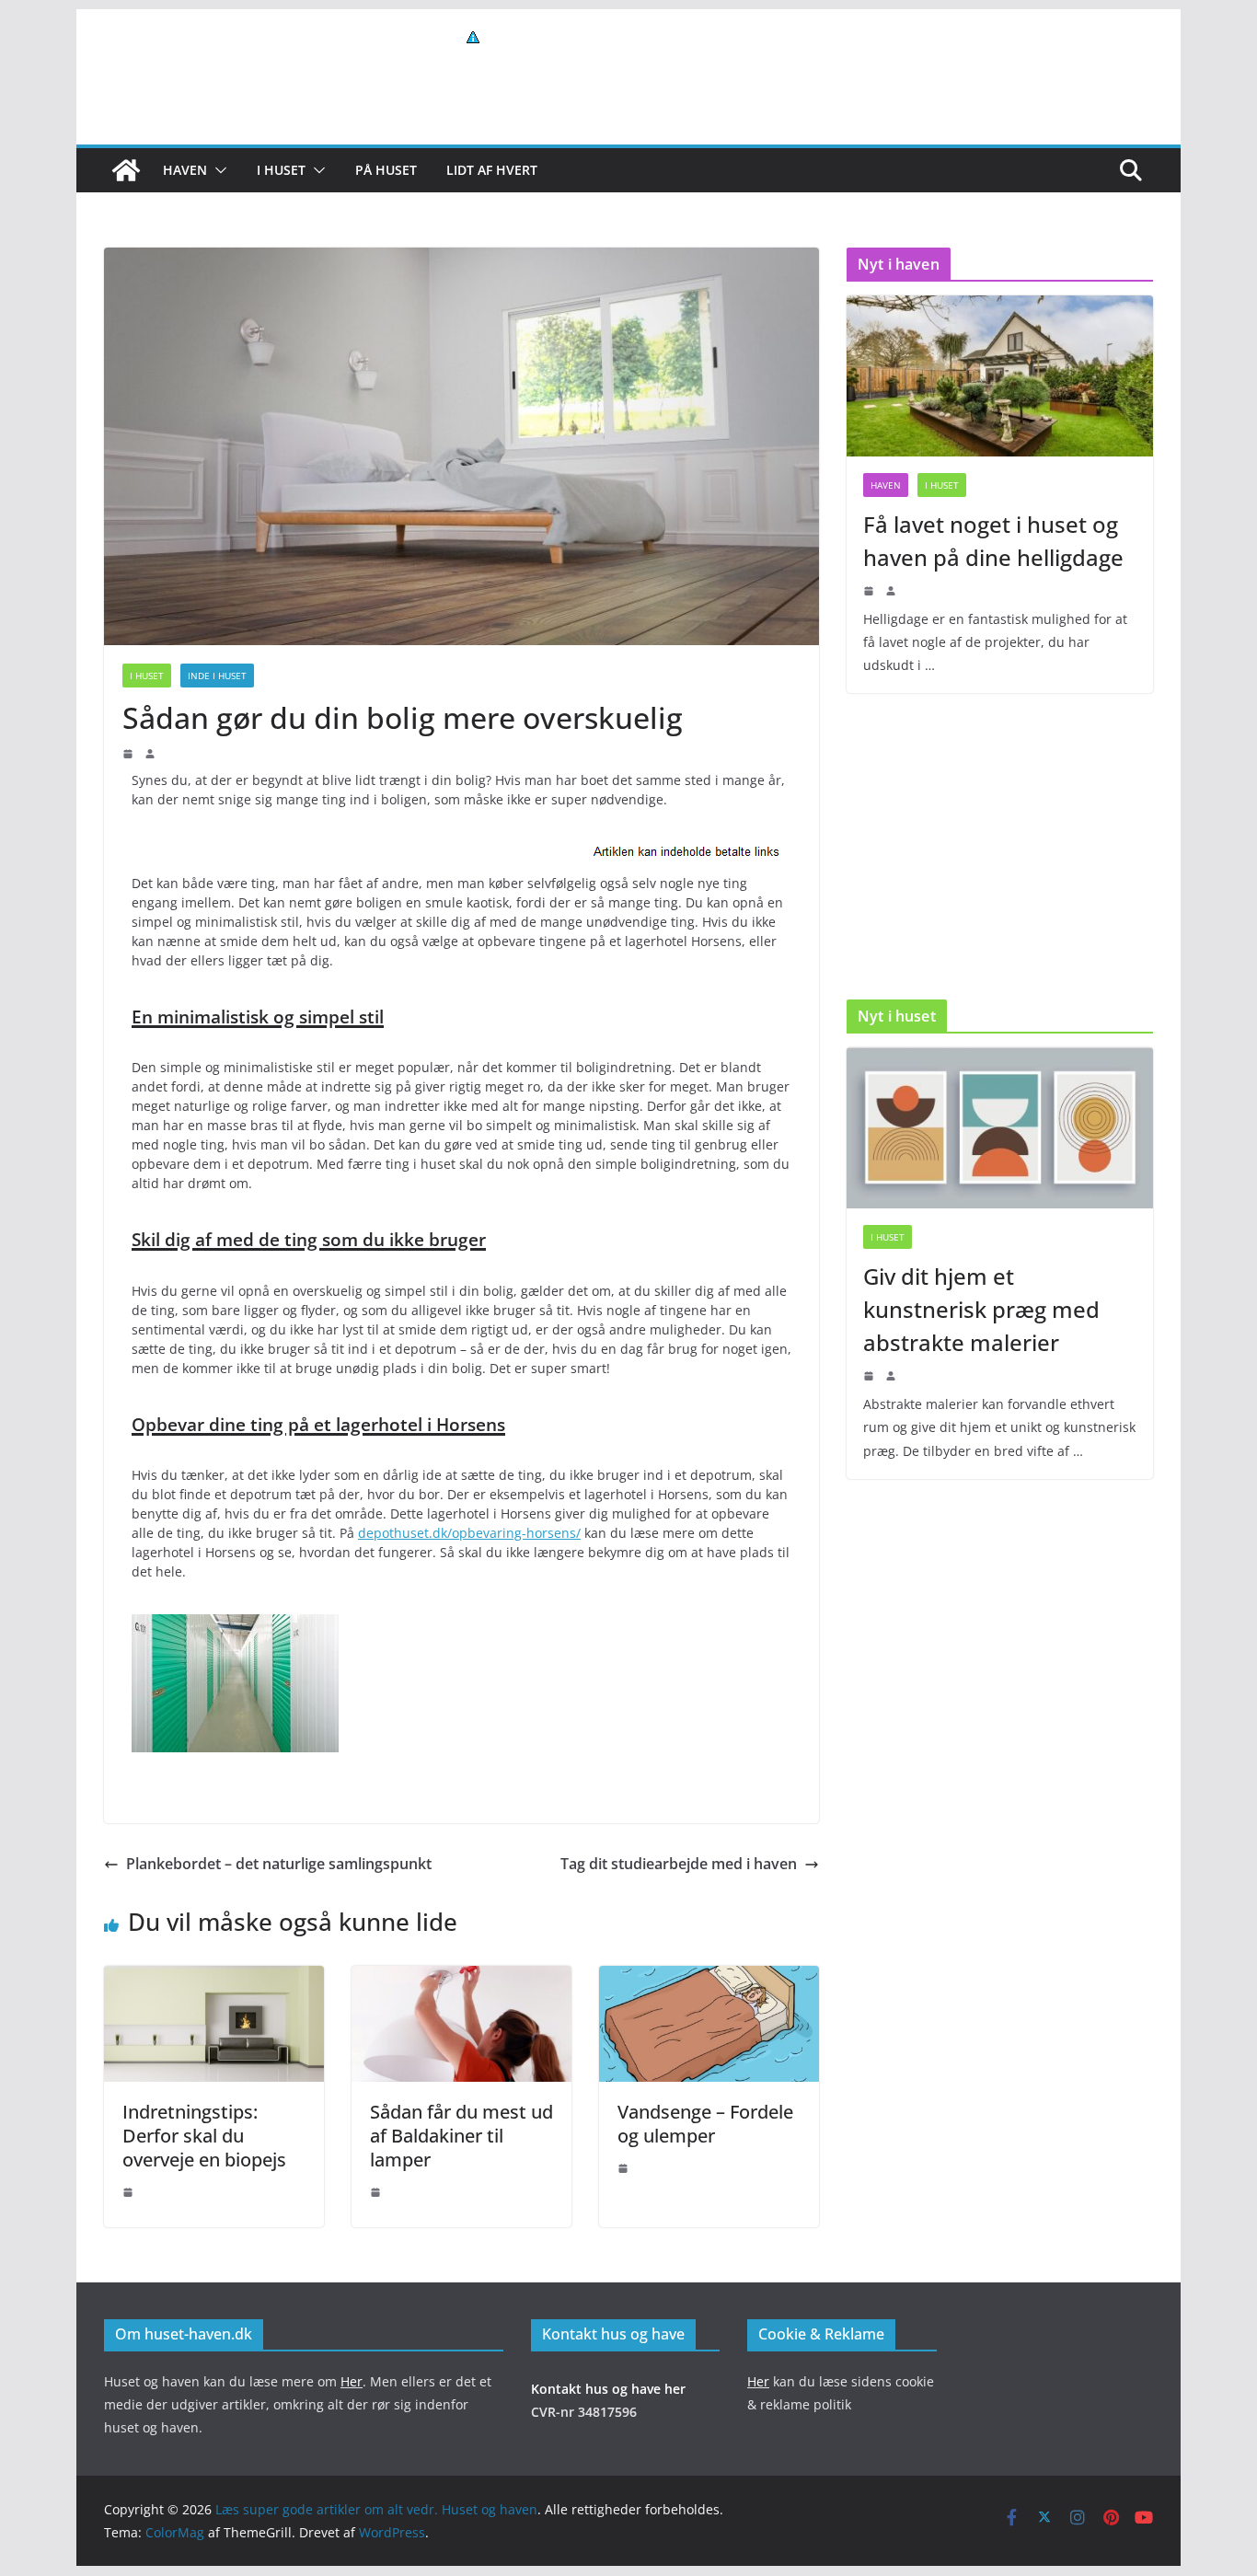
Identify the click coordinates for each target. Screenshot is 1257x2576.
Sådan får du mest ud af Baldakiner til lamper (461, 2136)
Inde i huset (217, 676)
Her (352, 2381)
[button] (217, 170)
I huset (281, 170)
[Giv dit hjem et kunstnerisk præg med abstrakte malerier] (1000, 1128)
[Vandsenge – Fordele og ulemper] (709, 1979)
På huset (386, 170)
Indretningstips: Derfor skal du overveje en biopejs (204, 2136)
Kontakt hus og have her (608, 2389)
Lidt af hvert (492, 170)
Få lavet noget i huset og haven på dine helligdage (993, 541)
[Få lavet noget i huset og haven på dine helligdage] (1000, 376)
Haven (185, 170)
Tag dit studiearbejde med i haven (679, 1864)
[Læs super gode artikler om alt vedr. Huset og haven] (126, 170)
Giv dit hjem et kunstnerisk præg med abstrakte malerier (981, 1309)
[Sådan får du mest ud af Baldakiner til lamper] (461, 1979)
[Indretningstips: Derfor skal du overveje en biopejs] (214, 1979)
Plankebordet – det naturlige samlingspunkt (279, 1864)
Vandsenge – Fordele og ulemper (705, 2124)
